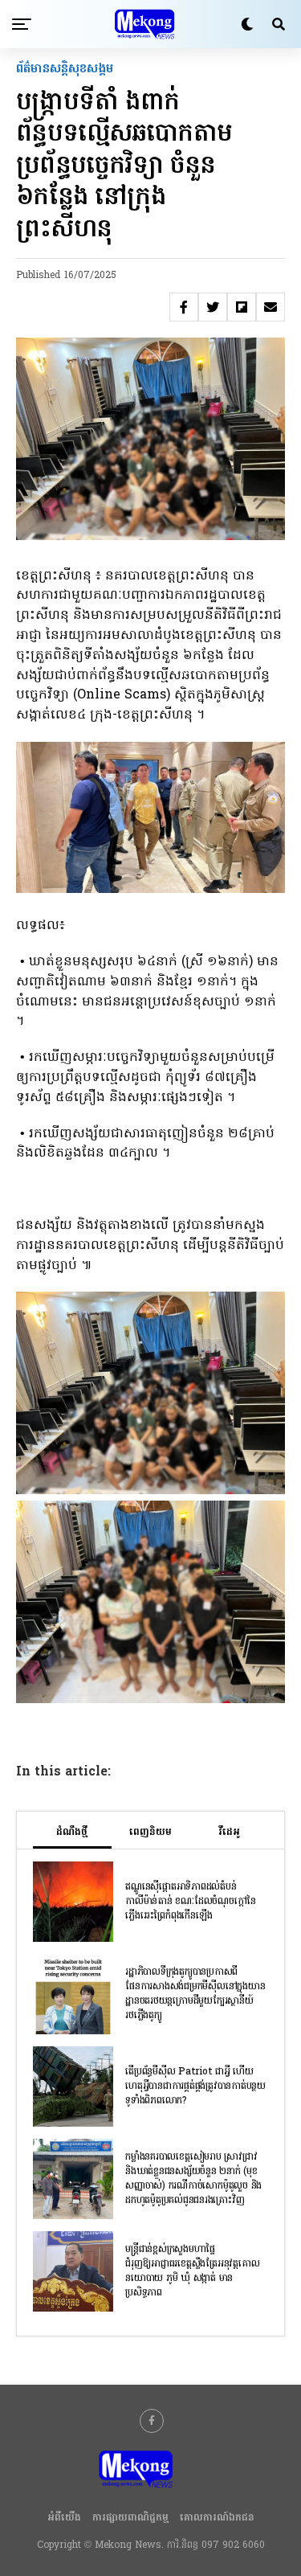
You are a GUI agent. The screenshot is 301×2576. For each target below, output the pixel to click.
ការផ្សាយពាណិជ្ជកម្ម (130, 2518)
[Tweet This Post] (213, 307)
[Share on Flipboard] (242, 307)
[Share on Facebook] (184, 307)
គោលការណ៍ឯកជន (217, 2518)
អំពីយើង (64, 2518)
